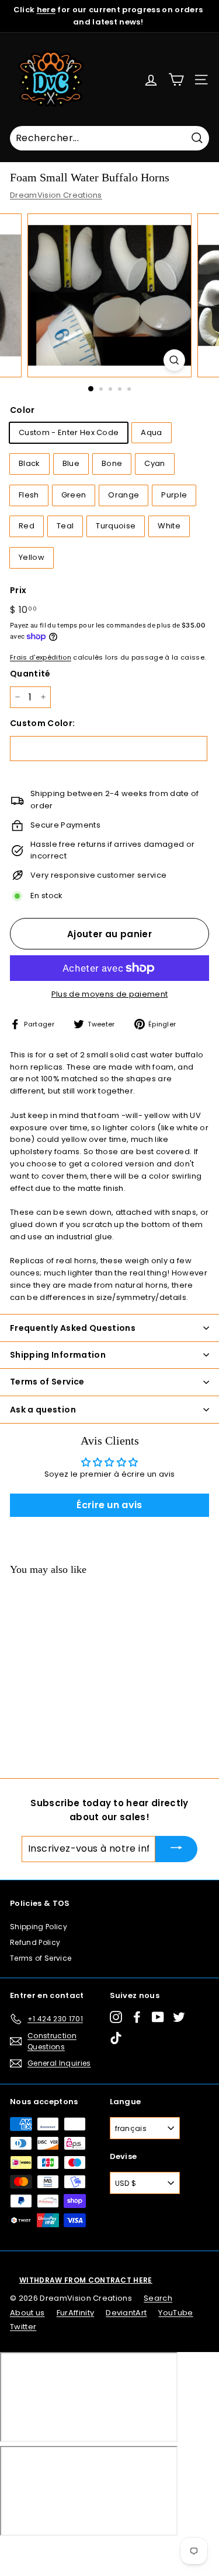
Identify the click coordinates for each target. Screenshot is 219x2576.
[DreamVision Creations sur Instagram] (116, 2017)
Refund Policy (35, 1942)
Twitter (23, 2327)
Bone (112, 463)
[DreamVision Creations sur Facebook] (137, 2017)
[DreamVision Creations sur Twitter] (179, 2017)
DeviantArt (126, 2313)
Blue (71, 463)
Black (29, 463)
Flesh (29, 495)
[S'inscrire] (176, 1849)
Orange (124, 495)
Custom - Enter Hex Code (69, 432)
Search (158, 2298)
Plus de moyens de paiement (109, 994)
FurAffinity (76, 2313)
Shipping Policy (39, 1927)
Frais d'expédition (41, 657)
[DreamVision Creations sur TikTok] (116, 2038)
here (46, 10)
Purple (174, 495)
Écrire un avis (109, 1505)
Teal (65, 526)
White (169, 526)
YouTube (175, 2313)
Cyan (154, 463)
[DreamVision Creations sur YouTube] (158, 2017)
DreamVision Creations (56, 195)
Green (74, 495)
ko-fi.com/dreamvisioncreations (58, 2552)
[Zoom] (174, 360)
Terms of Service (41, 1958)
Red (27, 526)
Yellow (32, 557)
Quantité (30, 674)
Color (22, 410)
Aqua (151, 432)
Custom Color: (42, 723)
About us (27, 2313)
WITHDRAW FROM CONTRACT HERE (86, 2280)
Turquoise (116, 526)
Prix (18, 590)
